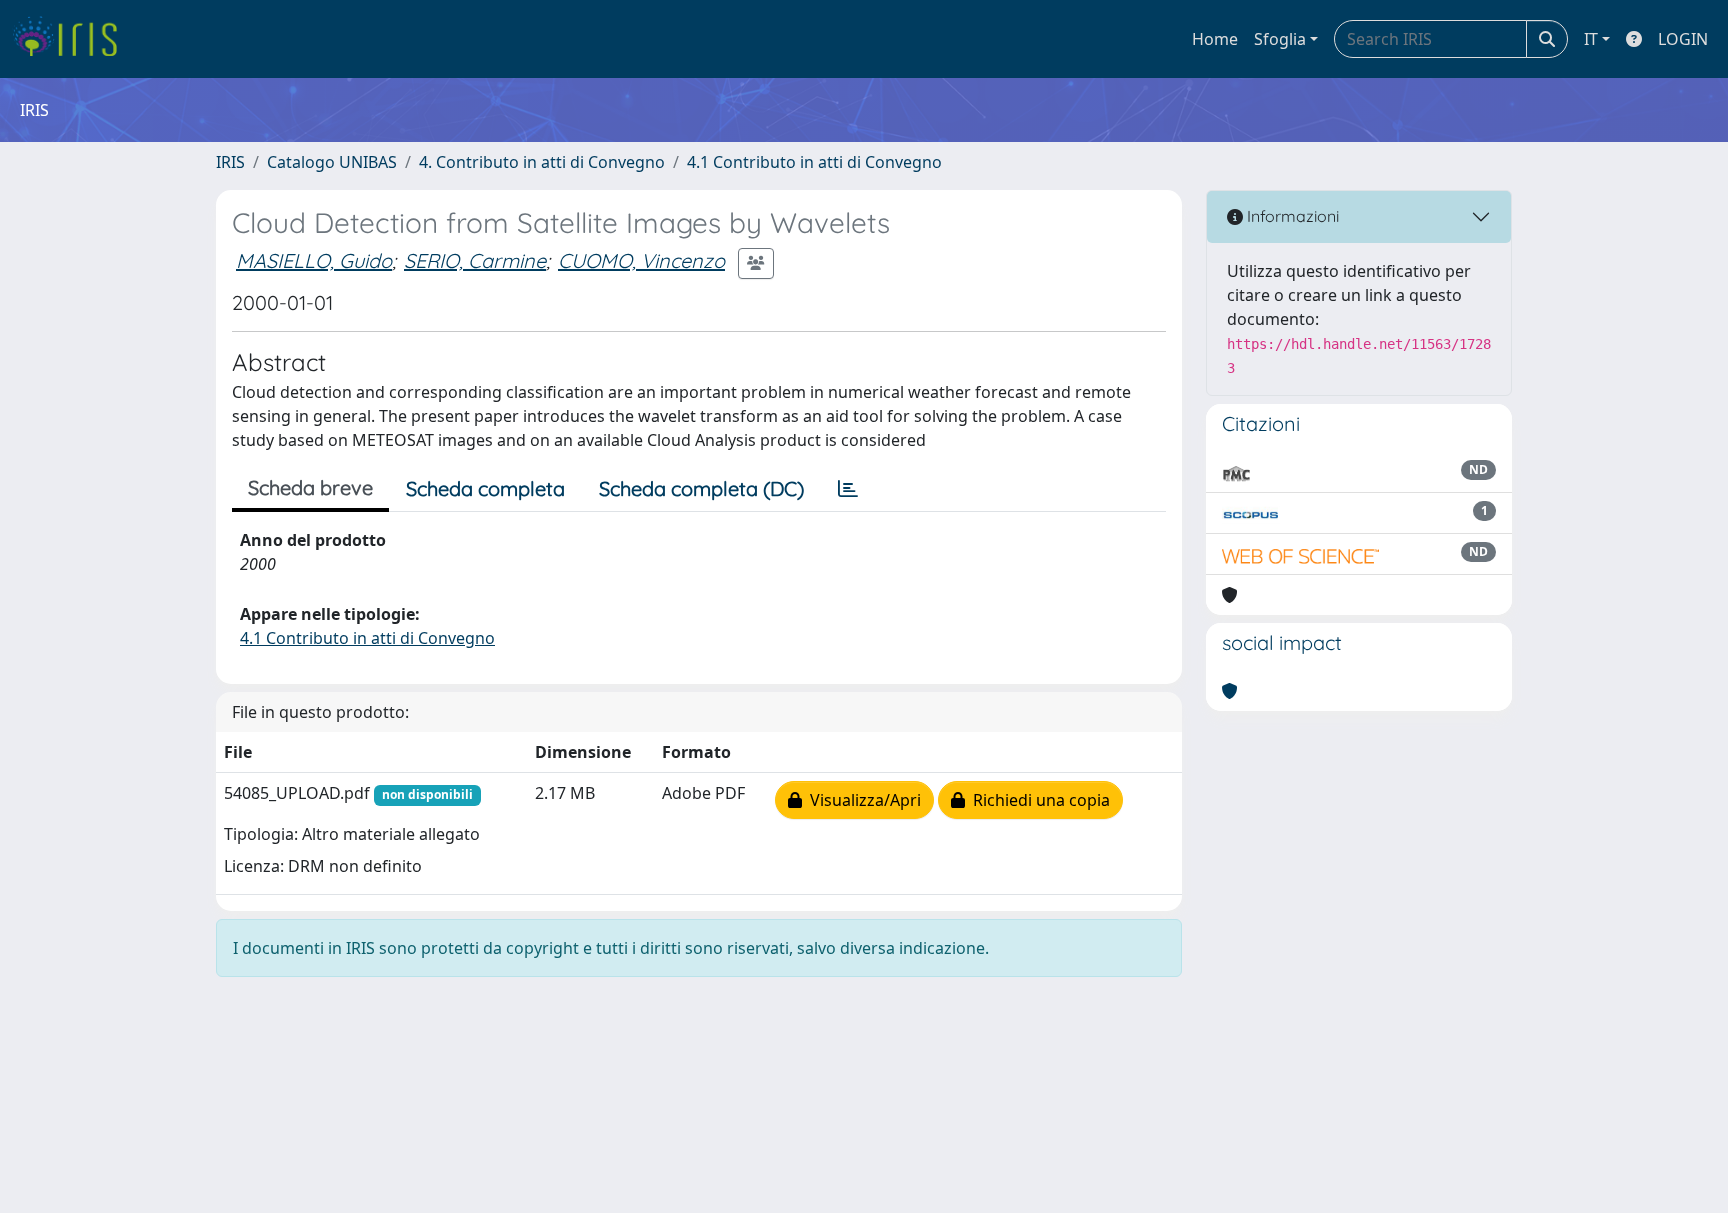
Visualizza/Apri (861, 800)
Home (1215, 39)
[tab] (848, 489)
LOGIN (1683, 39)
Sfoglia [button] (1280, 39)
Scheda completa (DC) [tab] (701, 488)
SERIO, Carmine (475, 260)
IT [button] (1591, 39)
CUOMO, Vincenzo (641, 260)
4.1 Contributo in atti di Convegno (814, 162)
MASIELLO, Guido (314, 260)
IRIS (230, 162)
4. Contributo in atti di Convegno (542, 162)
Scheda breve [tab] (310, 487)
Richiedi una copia (1037, 800)
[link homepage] (72, 39)
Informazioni (1291, 216)
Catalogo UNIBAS (332, 162)
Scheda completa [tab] (485, 488)
